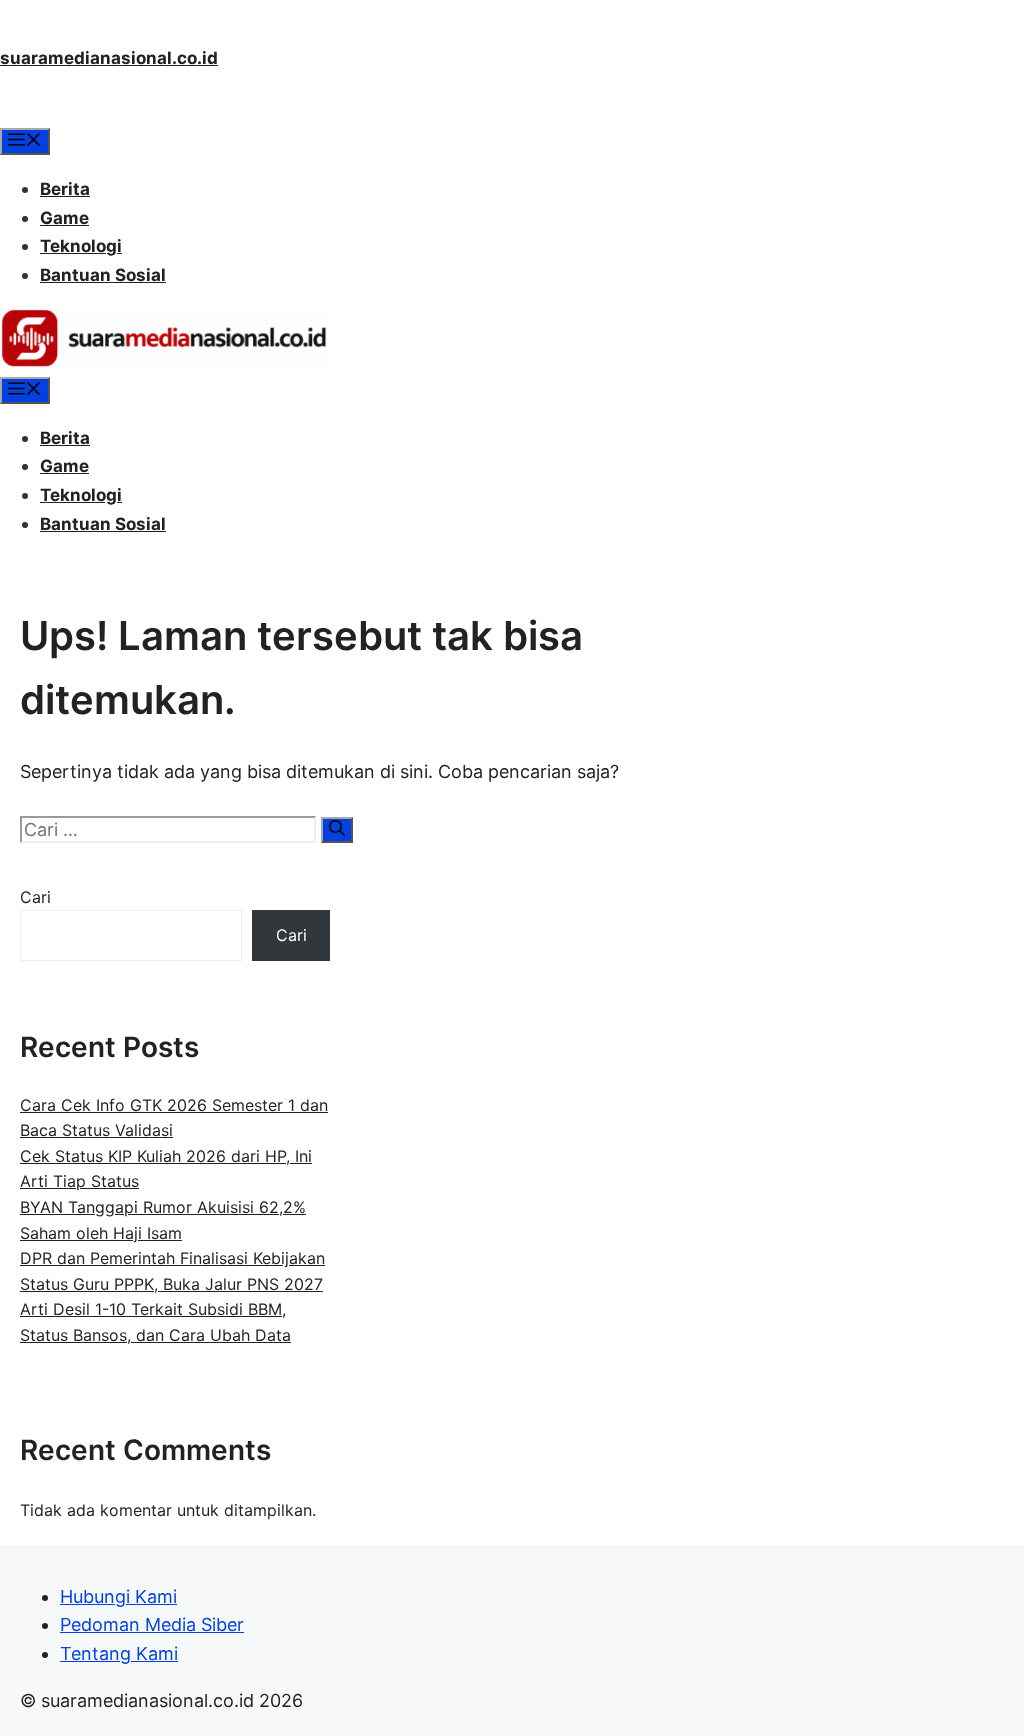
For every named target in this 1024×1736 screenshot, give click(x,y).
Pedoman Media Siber (152, 1624)
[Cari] (337, 830)
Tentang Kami (119, 1653)
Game (64, 218)
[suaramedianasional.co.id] (164, 362)
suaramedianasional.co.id (109, 58)
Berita (65, 189)
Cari (35, 897)
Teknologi (81, 246)
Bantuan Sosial (103, 275)
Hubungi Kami (118, 1596)
